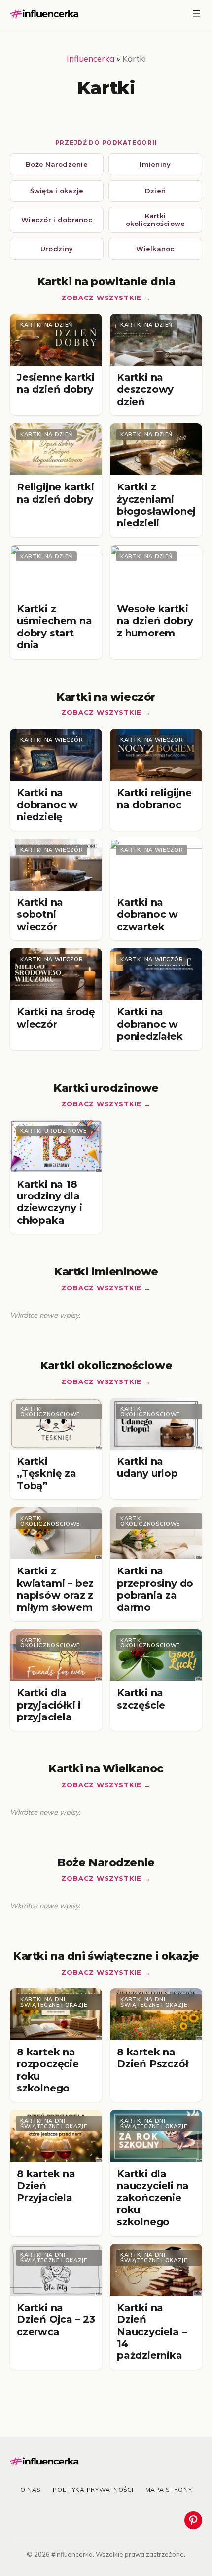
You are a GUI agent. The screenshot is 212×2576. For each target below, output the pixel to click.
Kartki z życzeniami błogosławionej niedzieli (156, 505)
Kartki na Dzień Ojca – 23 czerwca (56, 2320)
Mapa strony (169, 2489)
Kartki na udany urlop (147, 1467)
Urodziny (57, 249)
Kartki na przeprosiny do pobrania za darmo (155, 1589)
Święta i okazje (57, 191)
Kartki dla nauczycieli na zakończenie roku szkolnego (153, 2198)
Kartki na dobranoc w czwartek (147, 915)
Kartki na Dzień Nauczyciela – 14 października (152, 2332)
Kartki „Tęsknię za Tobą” (47, 1474)
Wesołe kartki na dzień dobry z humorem (155, 621)
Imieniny (155, 164)
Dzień (155, 191)
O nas (31, 2489)
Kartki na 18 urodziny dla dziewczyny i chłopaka (50, 1202)
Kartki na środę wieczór (56, 1018)
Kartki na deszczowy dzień (145, 390)
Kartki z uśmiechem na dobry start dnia (54, 627)
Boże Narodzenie (57, 164)
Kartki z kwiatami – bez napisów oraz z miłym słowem (55, 1589)
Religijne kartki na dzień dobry (55, 493)
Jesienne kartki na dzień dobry (56, 383)
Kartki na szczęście (141, 1699)
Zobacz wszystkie (101, 298)
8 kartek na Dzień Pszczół (152, 2058)
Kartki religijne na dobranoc (154, 799)
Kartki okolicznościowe (156, 220)
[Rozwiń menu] (196, 14)
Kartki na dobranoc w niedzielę (47, 805)
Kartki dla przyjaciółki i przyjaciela (49, 1705)
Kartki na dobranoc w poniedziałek (150, 1024)
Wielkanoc (155, 249)
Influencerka (90, 58)
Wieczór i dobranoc (57, 220)
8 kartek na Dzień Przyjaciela (46, 2186)
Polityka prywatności (93, 2489)
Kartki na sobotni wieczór (40, 915)
